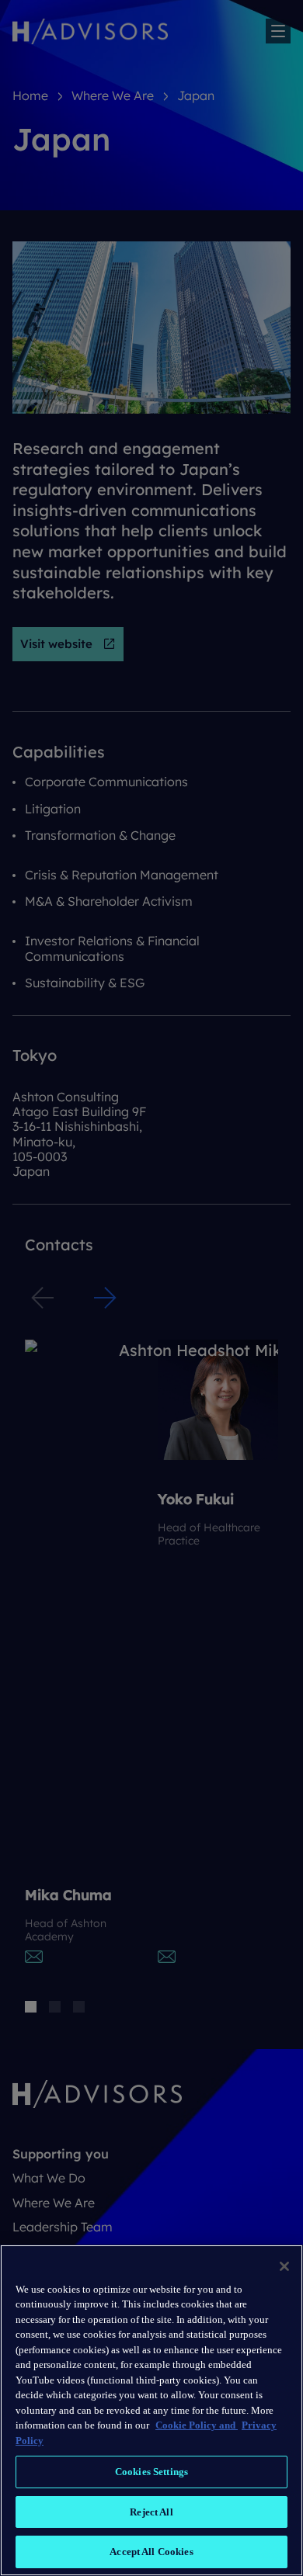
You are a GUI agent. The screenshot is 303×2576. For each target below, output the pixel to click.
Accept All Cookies (151, 2552)
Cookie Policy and (197, 2425)
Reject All (151, 2512)
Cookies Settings (151, 2472)
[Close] (284, 2266)
